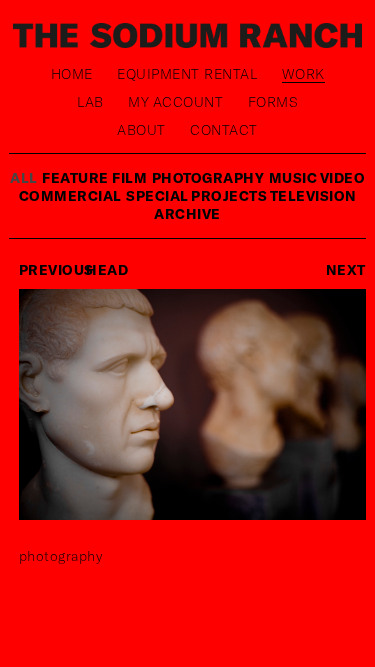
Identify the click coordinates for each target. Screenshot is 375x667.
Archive (187, 213)
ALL (24, 177)
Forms (273, 101)
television (313, 195)
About (141, 129)
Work (303, 73)
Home (72, 73)
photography (208, 177)
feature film (94, 177)
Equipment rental (187, 73)
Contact (224, 129)
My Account (175, 101)
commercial (70, 195)
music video (317, 177)
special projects (198, 195)
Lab (90, 101)
